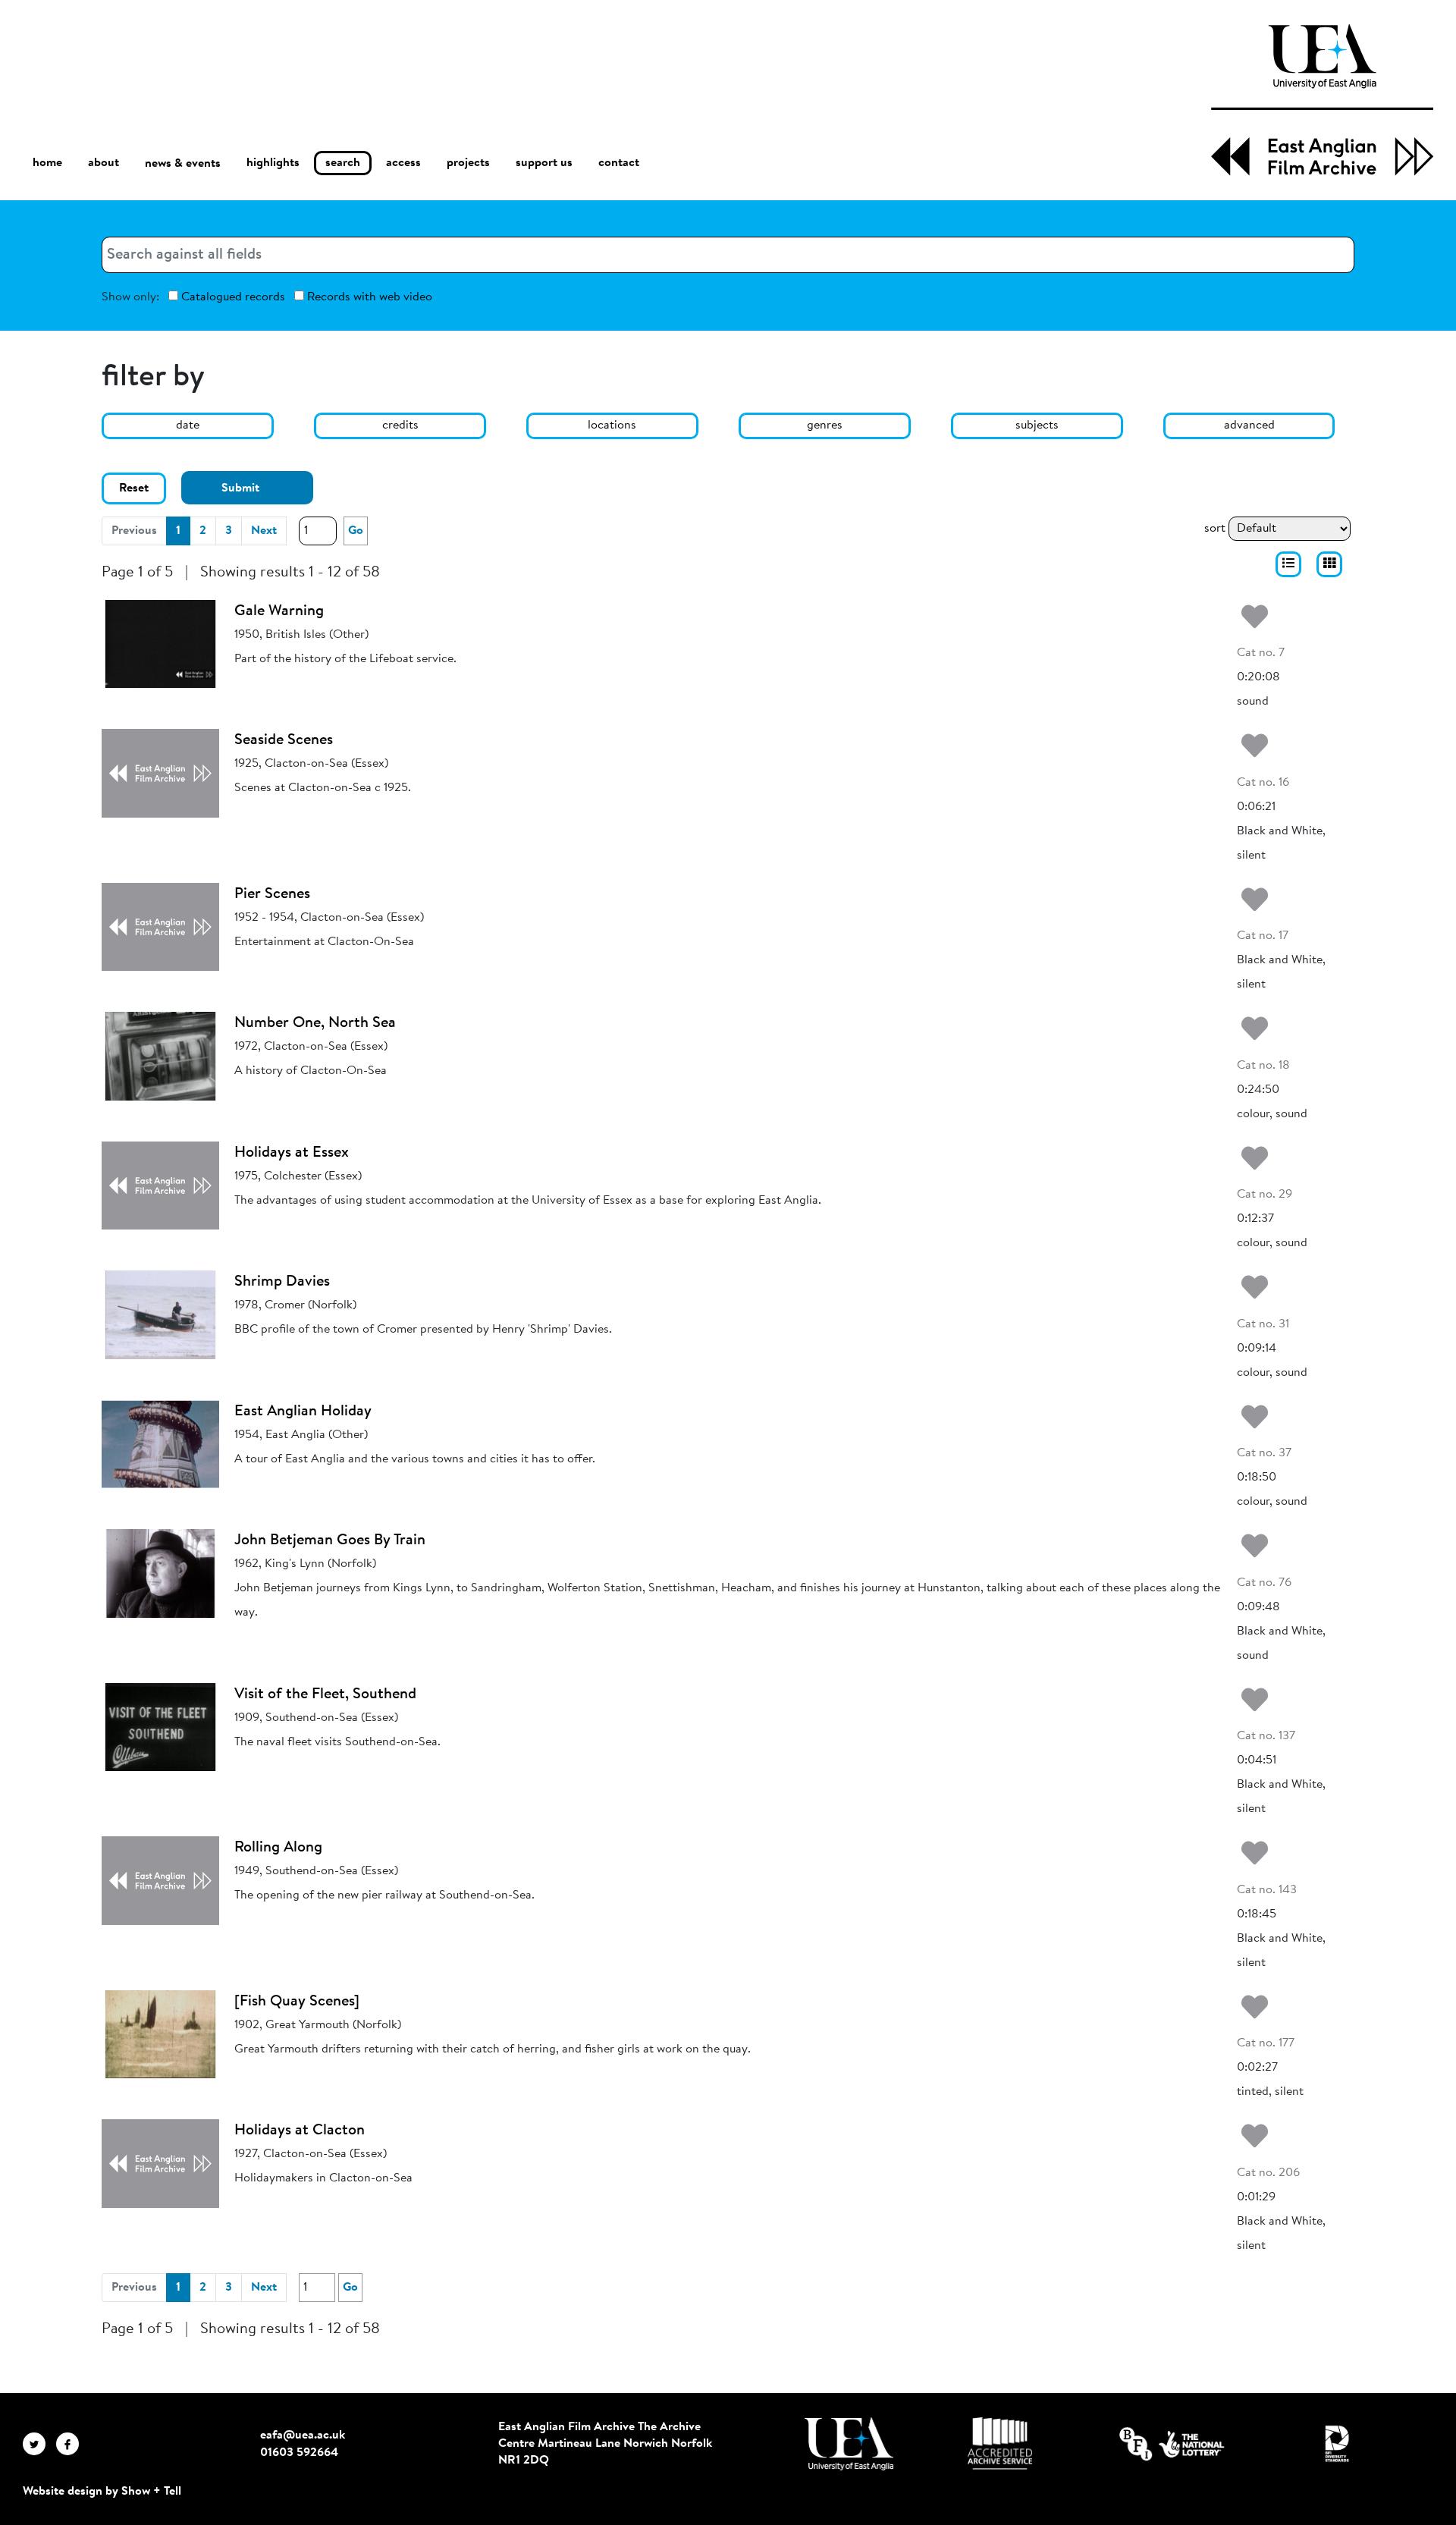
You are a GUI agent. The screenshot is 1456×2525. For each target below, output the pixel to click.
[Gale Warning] (160, 644)
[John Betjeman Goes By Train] (160, 1573)
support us (544, 163)
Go (356, 531)
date (188, 426)
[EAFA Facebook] (71, 2444)
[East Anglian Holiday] (160, 1444)
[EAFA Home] (1322, 100)
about (104, 163)
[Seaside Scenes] (160, 773)
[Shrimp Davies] (160, 1314)
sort (1215, 529)
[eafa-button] (1288, 564)
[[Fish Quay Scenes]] (160, 2034)
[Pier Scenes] (160, 927)
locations (612, 426)
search (343, 163)
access (403, 163)
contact (619, 163)
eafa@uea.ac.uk (303, 2435)
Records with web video (368, 297)
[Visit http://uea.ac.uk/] (849, 2444)
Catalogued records (232, 297)
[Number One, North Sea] (160, 1056)
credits (400, 426)
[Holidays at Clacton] (160, 2163)
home (47, 163)
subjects (1037, 426)
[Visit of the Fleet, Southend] (160, 1727)
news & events (183, 164)
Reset (134, 488)
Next (264, 531)
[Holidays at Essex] (160, 1186)
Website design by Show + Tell (102, 2492)
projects (468, 163)
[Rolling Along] (160, 1880)
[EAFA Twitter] (39, 2444)
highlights (273, 163)
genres (825, 426)
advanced (1249, 426)
